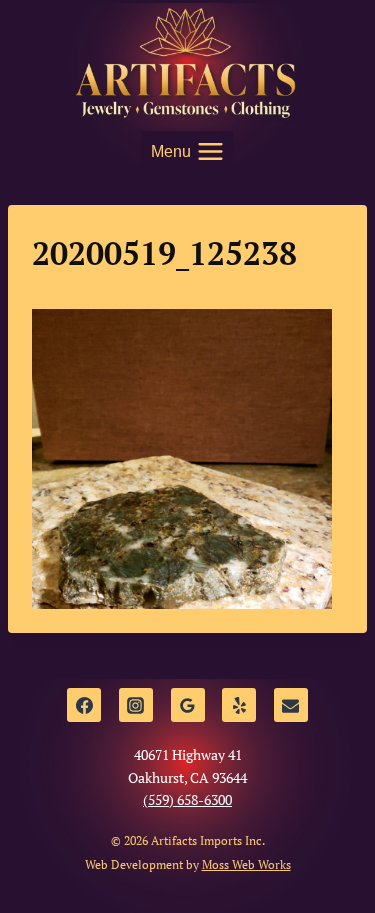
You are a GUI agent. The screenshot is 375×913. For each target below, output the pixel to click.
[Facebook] (84, 705)
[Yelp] (239, 705)
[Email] (291, 705)
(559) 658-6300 (187, 799)
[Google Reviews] (188, 705)
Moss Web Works (246, 864)
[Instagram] (136, 705)
